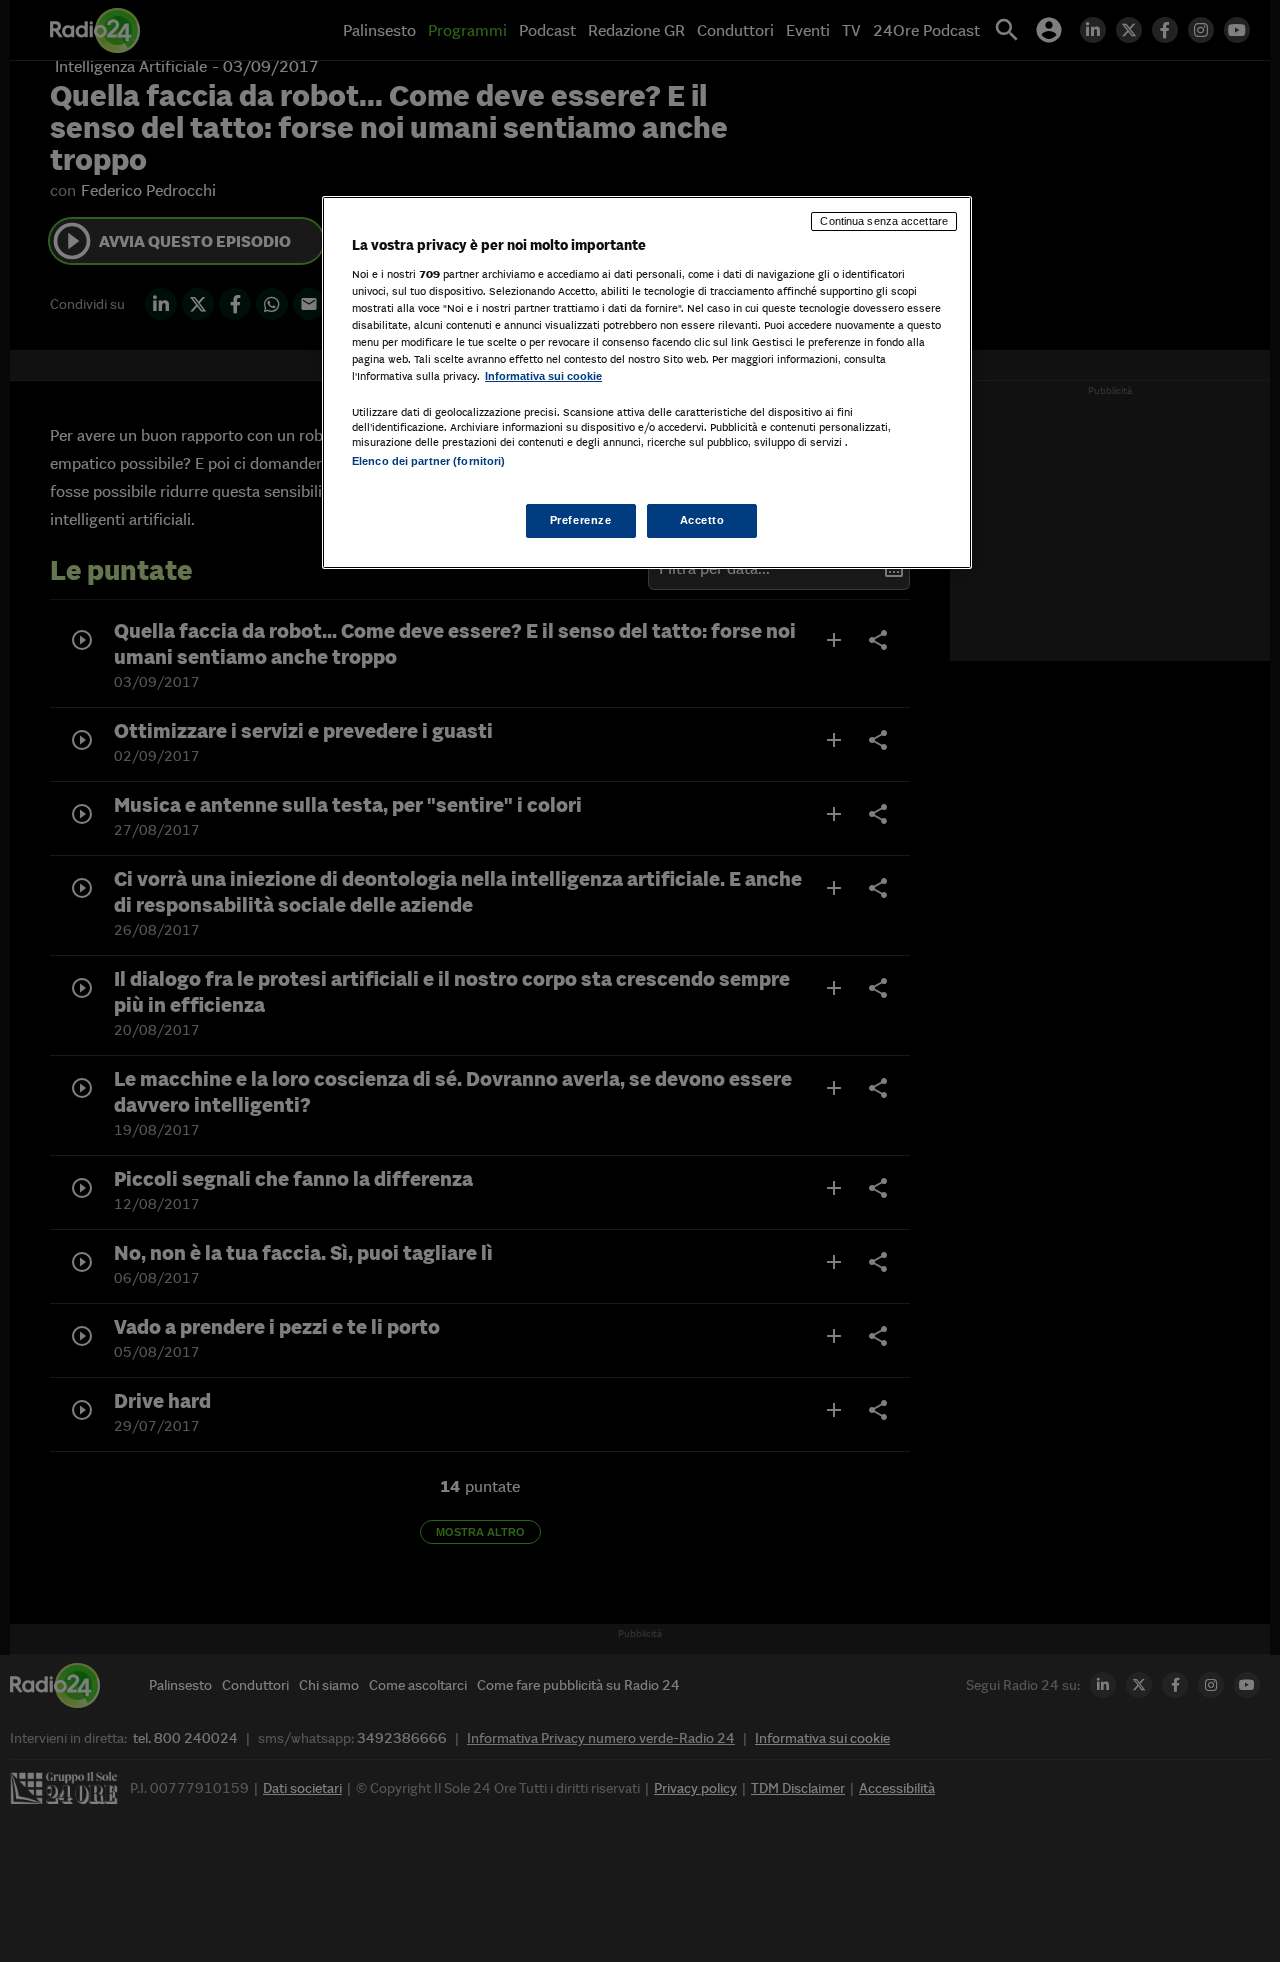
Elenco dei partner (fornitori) (428, 461)
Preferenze (581, 520)
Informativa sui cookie (543, 376)
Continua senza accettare (884, 221)
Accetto (702, 520)
